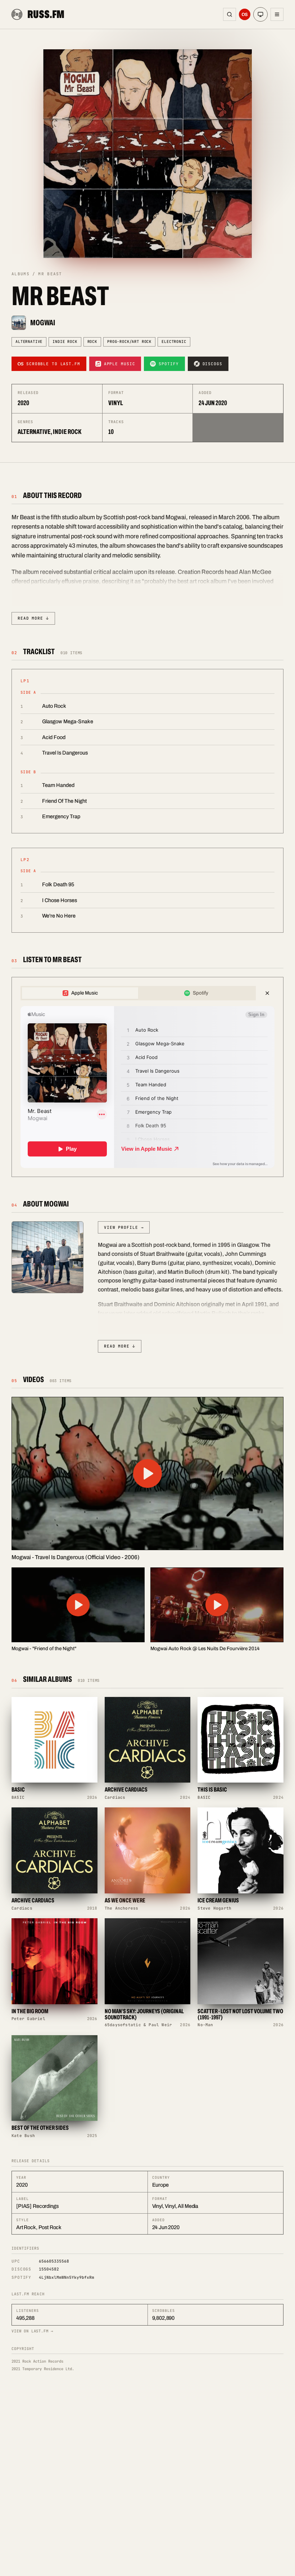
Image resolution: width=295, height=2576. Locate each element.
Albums (21, 274)
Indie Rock (65, 341)
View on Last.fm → (33, 2331)
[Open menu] (277, 14)
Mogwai (43, 323)
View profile (124, 1227)
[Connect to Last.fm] (245, 14)
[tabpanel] (147, 1087)
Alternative (29, 341)
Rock (92, 341)
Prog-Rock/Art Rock (129, 341)
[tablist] (138, 993)
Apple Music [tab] (85, 993)
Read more (33, 618)
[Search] (230, 14)
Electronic (174, 341)
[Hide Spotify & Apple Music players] (267, 993)
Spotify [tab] (201, 993)
